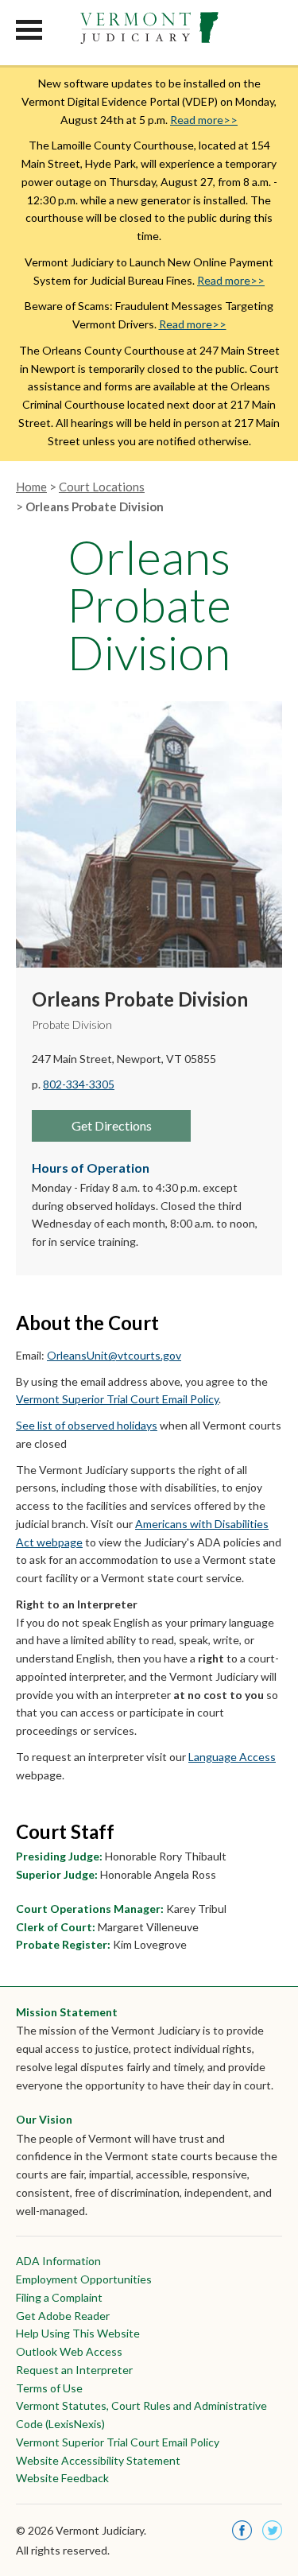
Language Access (232, 1757)
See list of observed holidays (87, 1425)
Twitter (272, 2530)
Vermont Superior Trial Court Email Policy (117, 1399)
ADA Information (58, 2261)
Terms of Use (49, 2388)
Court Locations (102, 487)
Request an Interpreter (74, 2370)
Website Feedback (62, 2478)
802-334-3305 (79, 1084)
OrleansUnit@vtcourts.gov (114, 1355)
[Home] (149, 29)
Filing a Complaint (59, 2297)
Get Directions (112, 1125)
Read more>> (204, 120)
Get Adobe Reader (63, 2316)
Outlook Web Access (69, 2351)
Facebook (242, 2530)
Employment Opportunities (84, 2279)
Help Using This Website (78, 2333)
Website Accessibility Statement (98, 2460)
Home (31, 487)
